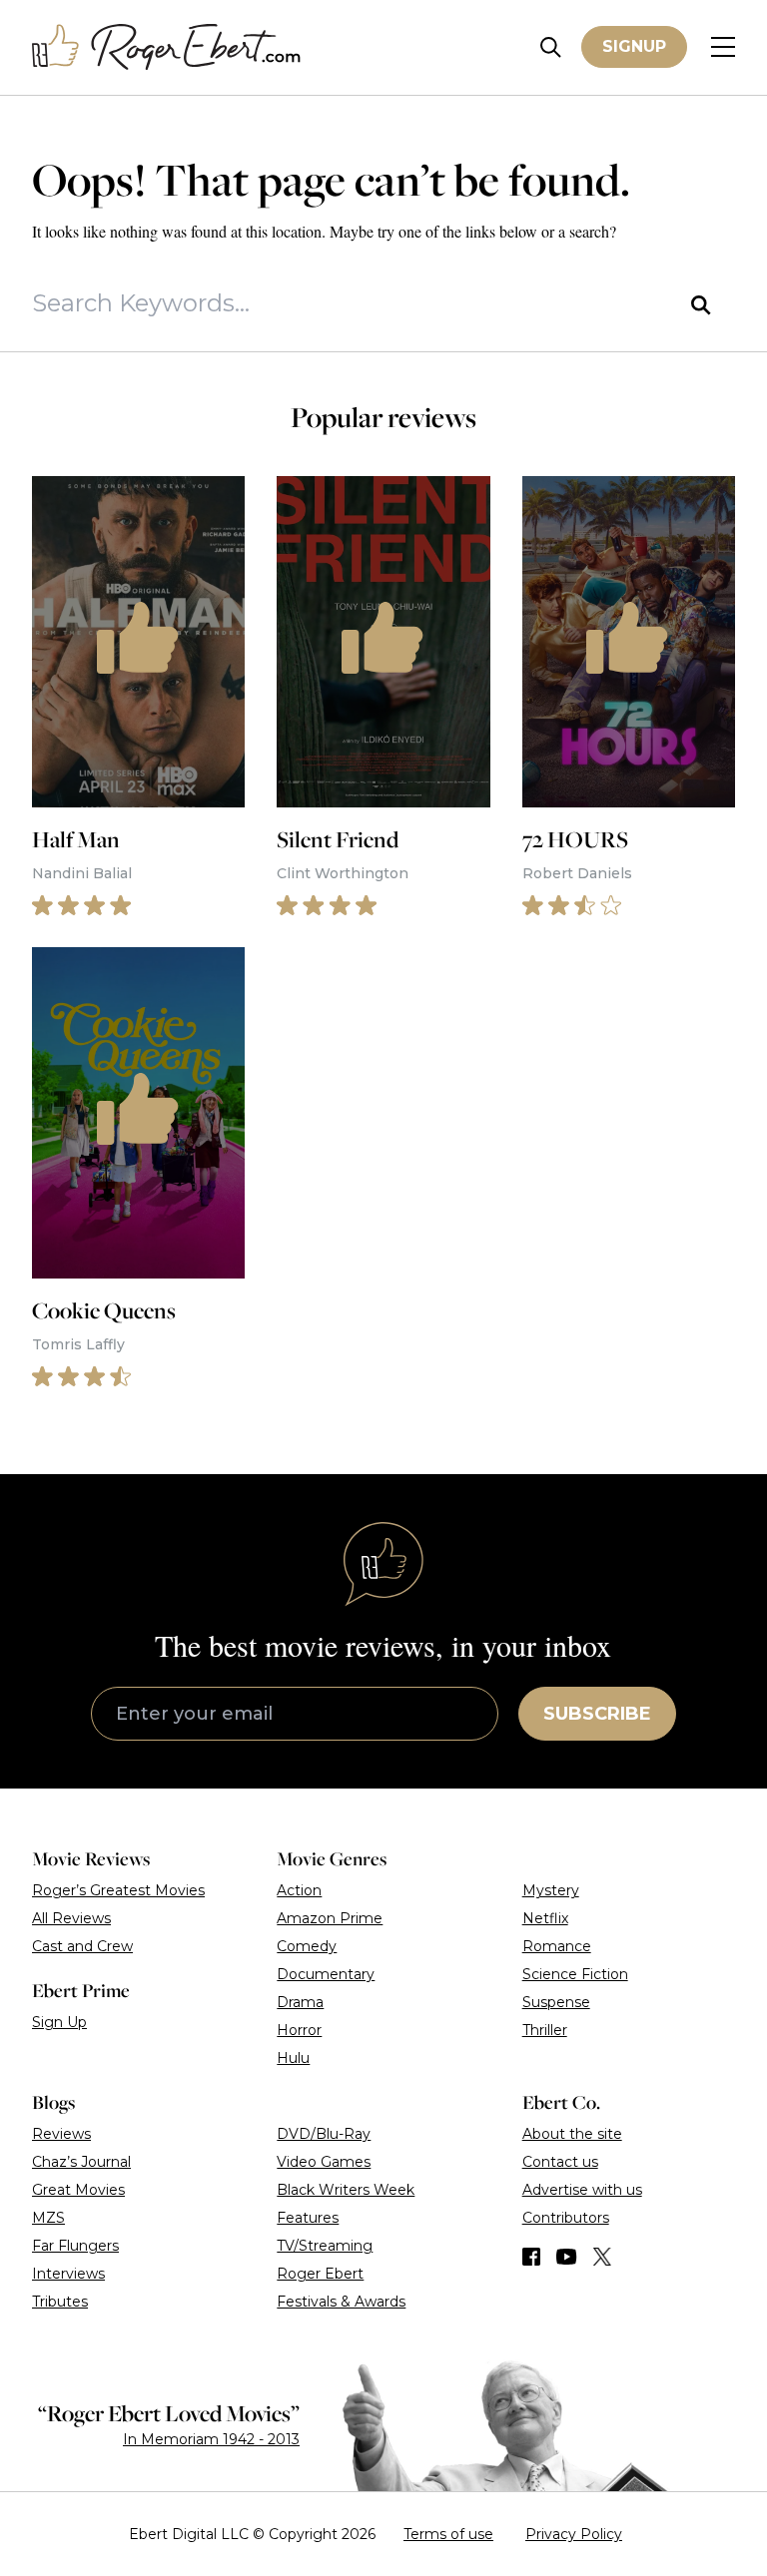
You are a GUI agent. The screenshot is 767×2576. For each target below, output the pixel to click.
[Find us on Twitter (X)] (602, 2257)
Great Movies (78, 2190)
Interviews (68, 2274)
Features (308, 2218)
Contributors (566, 2218)
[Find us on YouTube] (567, 2257)
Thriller (545, 2030)
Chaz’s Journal (81, 2162)
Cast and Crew (82, 1946)
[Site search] (551, 47)
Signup (634, 46)
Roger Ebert (320, 2274)
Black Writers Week (346, 2190)
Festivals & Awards (341, 2302)
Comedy (307, 1946)
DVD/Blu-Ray (324, 2134)
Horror (299, 2030)
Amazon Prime (330, 1918)
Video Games (324, 2162)
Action (299, 1890)
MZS (48, 2218)
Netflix (545, 1918)
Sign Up (59, 2022)
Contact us (560, 2162)
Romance (557, 1946)
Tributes (60, 2302)
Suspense (556, 2002)
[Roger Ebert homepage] (167, 47)
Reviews (61, 2134)
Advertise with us (582, 2190)
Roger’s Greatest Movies (118, 1890)
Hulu (293, 2058)
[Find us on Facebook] (531, 2257)
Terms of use (448, 2534)
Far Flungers (75, 2246)
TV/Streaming (325, 2246)
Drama (300, 2002)
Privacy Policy (574, 2534)
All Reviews (71, 1918)
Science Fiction (575, 1974)
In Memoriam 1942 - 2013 (211, 2439)
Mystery (551, 1890)
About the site (572, 2134)
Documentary (326, 1974)
